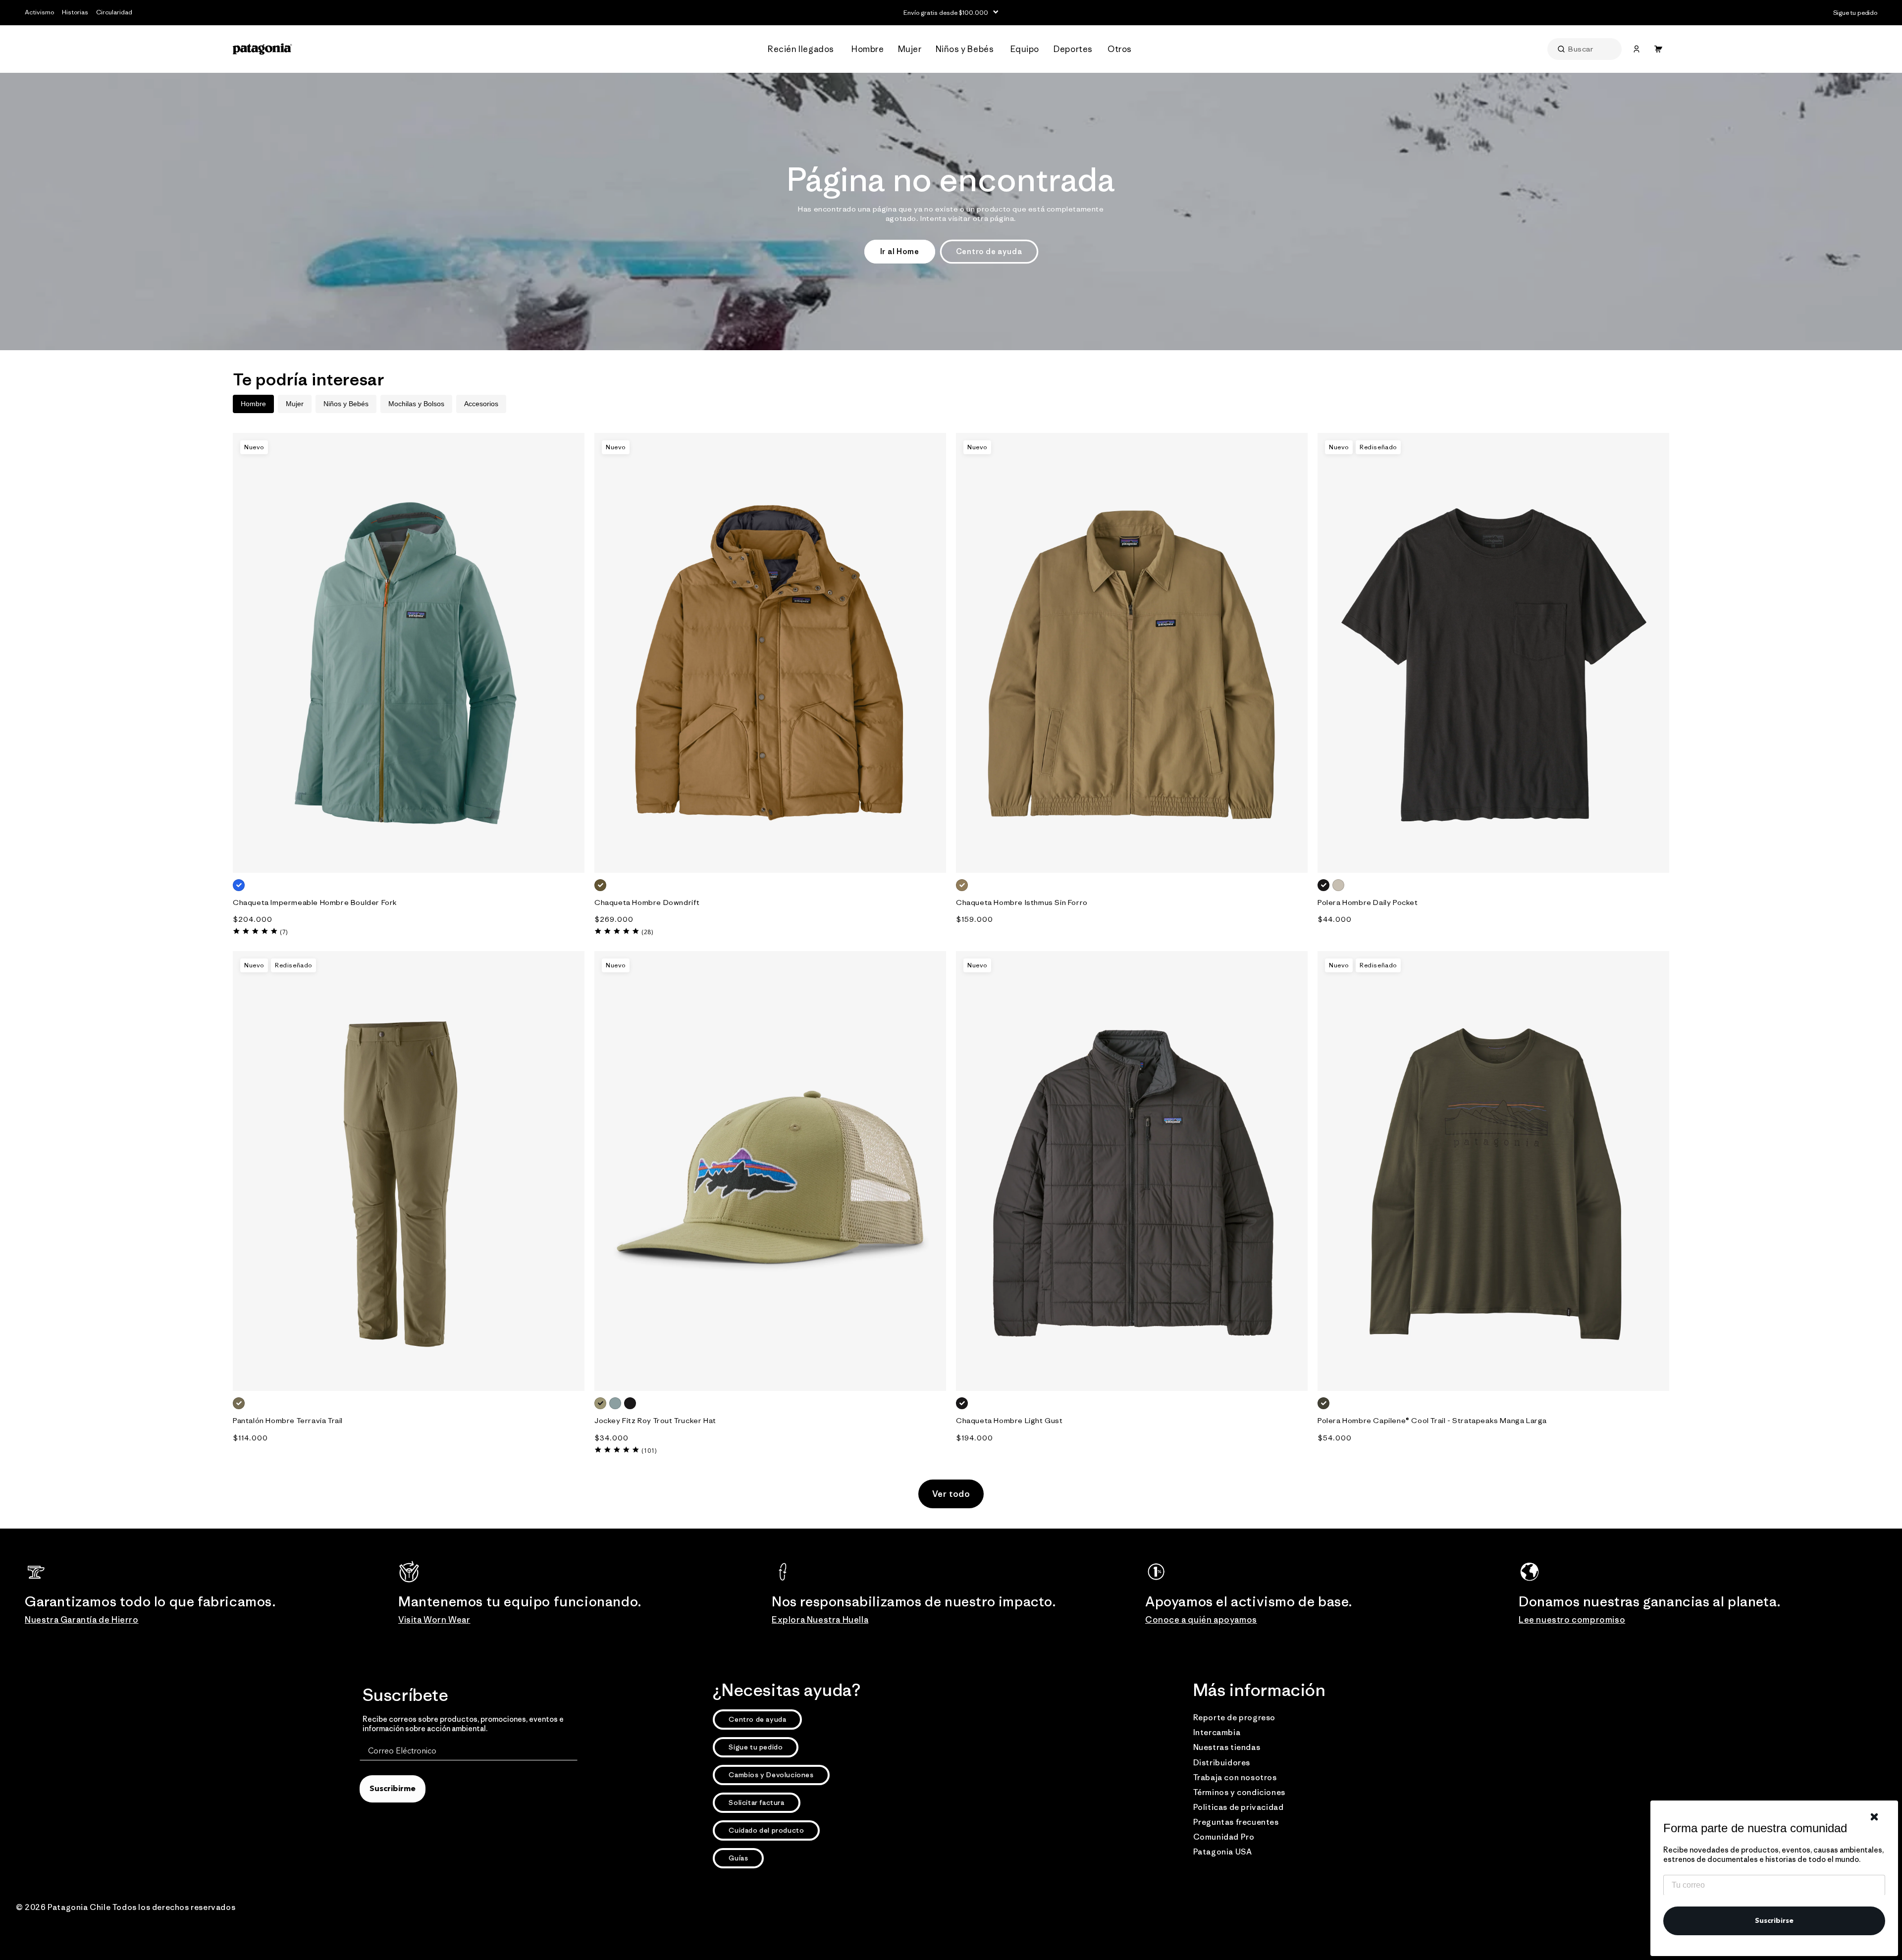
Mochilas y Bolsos (416, 404)
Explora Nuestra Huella (820, 1620)
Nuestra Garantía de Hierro (82, 1620)
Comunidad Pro (1224, 1837)
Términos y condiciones (1239, 1792)
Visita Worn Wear (434, 1620)
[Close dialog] (1874, 1817)
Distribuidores (1222, 1762)
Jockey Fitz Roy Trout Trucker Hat (655, 1420)
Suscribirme (393, 1789)
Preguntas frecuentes (1236, 1822)
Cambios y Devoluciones (771, 1775)
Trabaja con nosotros (1235, 1777)
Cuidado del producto (766, 1830)
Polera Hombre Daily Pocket (1368, 902)
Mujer (295, 404)
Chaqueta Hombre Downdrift (647, 902)
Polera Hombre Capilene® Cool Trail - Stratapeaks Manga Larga (1432, 1420)
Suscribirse (1774, 1921)
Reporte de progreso (1234, 1717)
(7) (284, 932)
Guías (738, 1858)
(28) (647, 932)
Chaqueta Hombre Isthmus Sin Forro (1022, 902)
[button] (804, 49)
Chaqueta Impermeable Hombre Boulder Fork (315, 902)
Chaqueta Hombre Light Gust (1009, 1420)
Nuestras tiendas (1227, 1747)
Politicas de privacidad (1239, 1807)
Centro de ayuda (989, 251)
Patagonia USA (1223, 1852)
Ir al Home (900, 251)
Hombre (253, 404)
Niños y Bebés (346, 404)
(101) (649, 1451)
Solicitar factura (756, 1802)
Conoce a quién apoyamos (1201, 1620)
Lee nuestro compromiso (1572, 1620)
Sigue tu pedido (756, 1747)
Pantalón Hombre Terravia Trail (288, 1420)
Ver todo (951, 1494)
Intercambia (1217, 1732)
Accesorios (481, 404)
